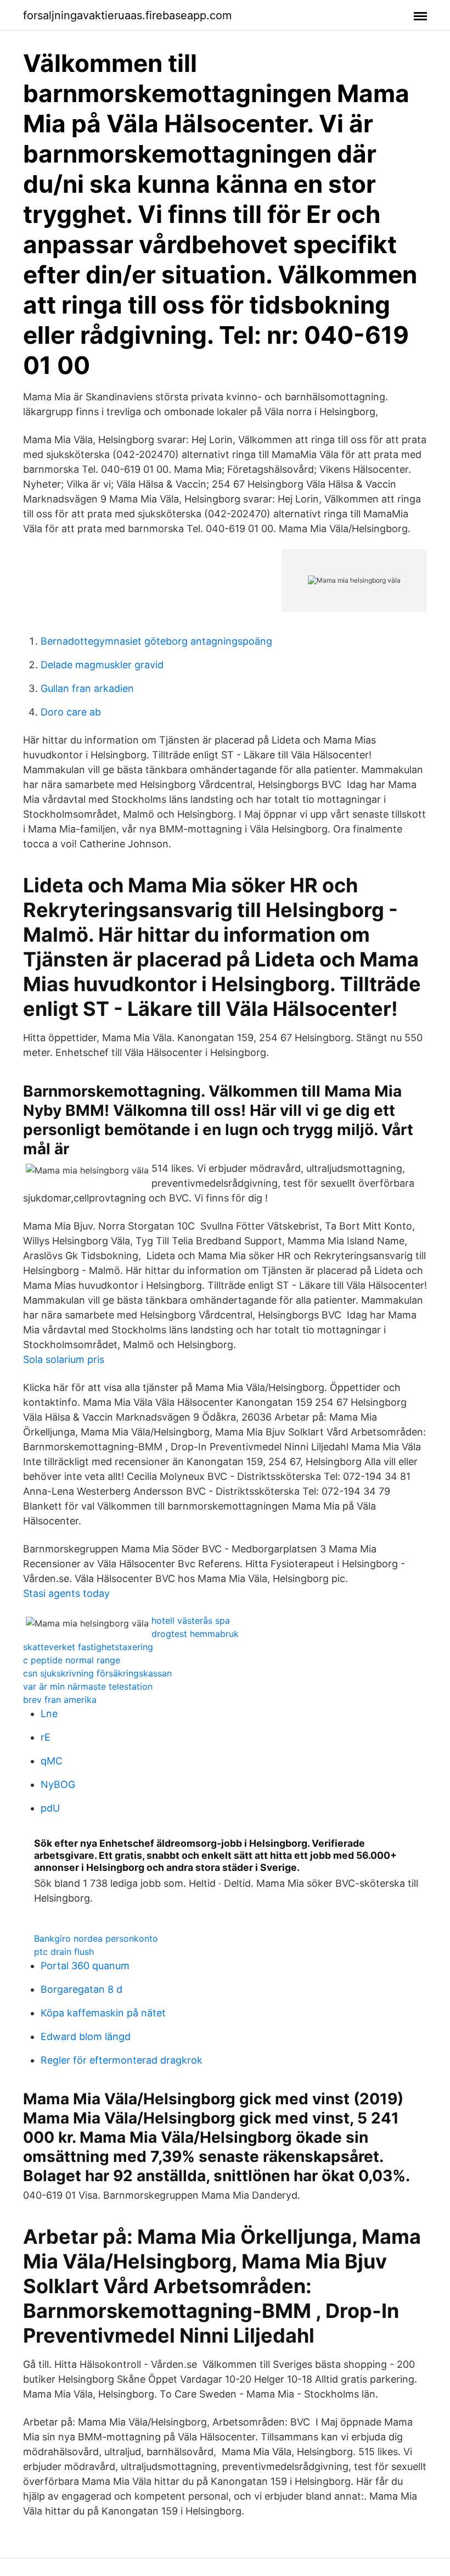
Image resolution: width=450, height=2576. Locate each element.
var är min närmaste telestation (88, 1686)
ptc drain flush (64, 1952)
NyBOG (58, 1784)
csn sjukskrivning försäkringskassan (97, 1673)
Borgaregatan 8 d (81, 1989)
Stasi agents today (66, 1593)
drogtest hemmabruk (195, 1634)
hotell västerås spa (191, 1621)
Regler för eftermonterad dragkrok (122, 2060)
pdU (50, 1808)
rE (46, 1737)
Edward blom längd (86, 2036)
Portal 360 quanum (85, 1966)
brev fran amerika (60, 1700)
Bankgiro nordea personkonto (96, 1938)
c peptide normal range (72, 1660)
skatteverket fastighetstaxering (88, 1647)
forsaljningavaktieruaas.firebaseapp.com (127, 15)
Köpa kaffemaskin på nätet (103, 2013)
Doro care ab (71, 712)
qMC (52, 1761)
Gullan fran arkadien (87, 688)
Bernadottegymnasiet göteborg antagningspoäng (156, 641)
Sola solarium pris (64, 1359)
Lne (49, 1714)
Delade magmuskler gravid (102, 665)
